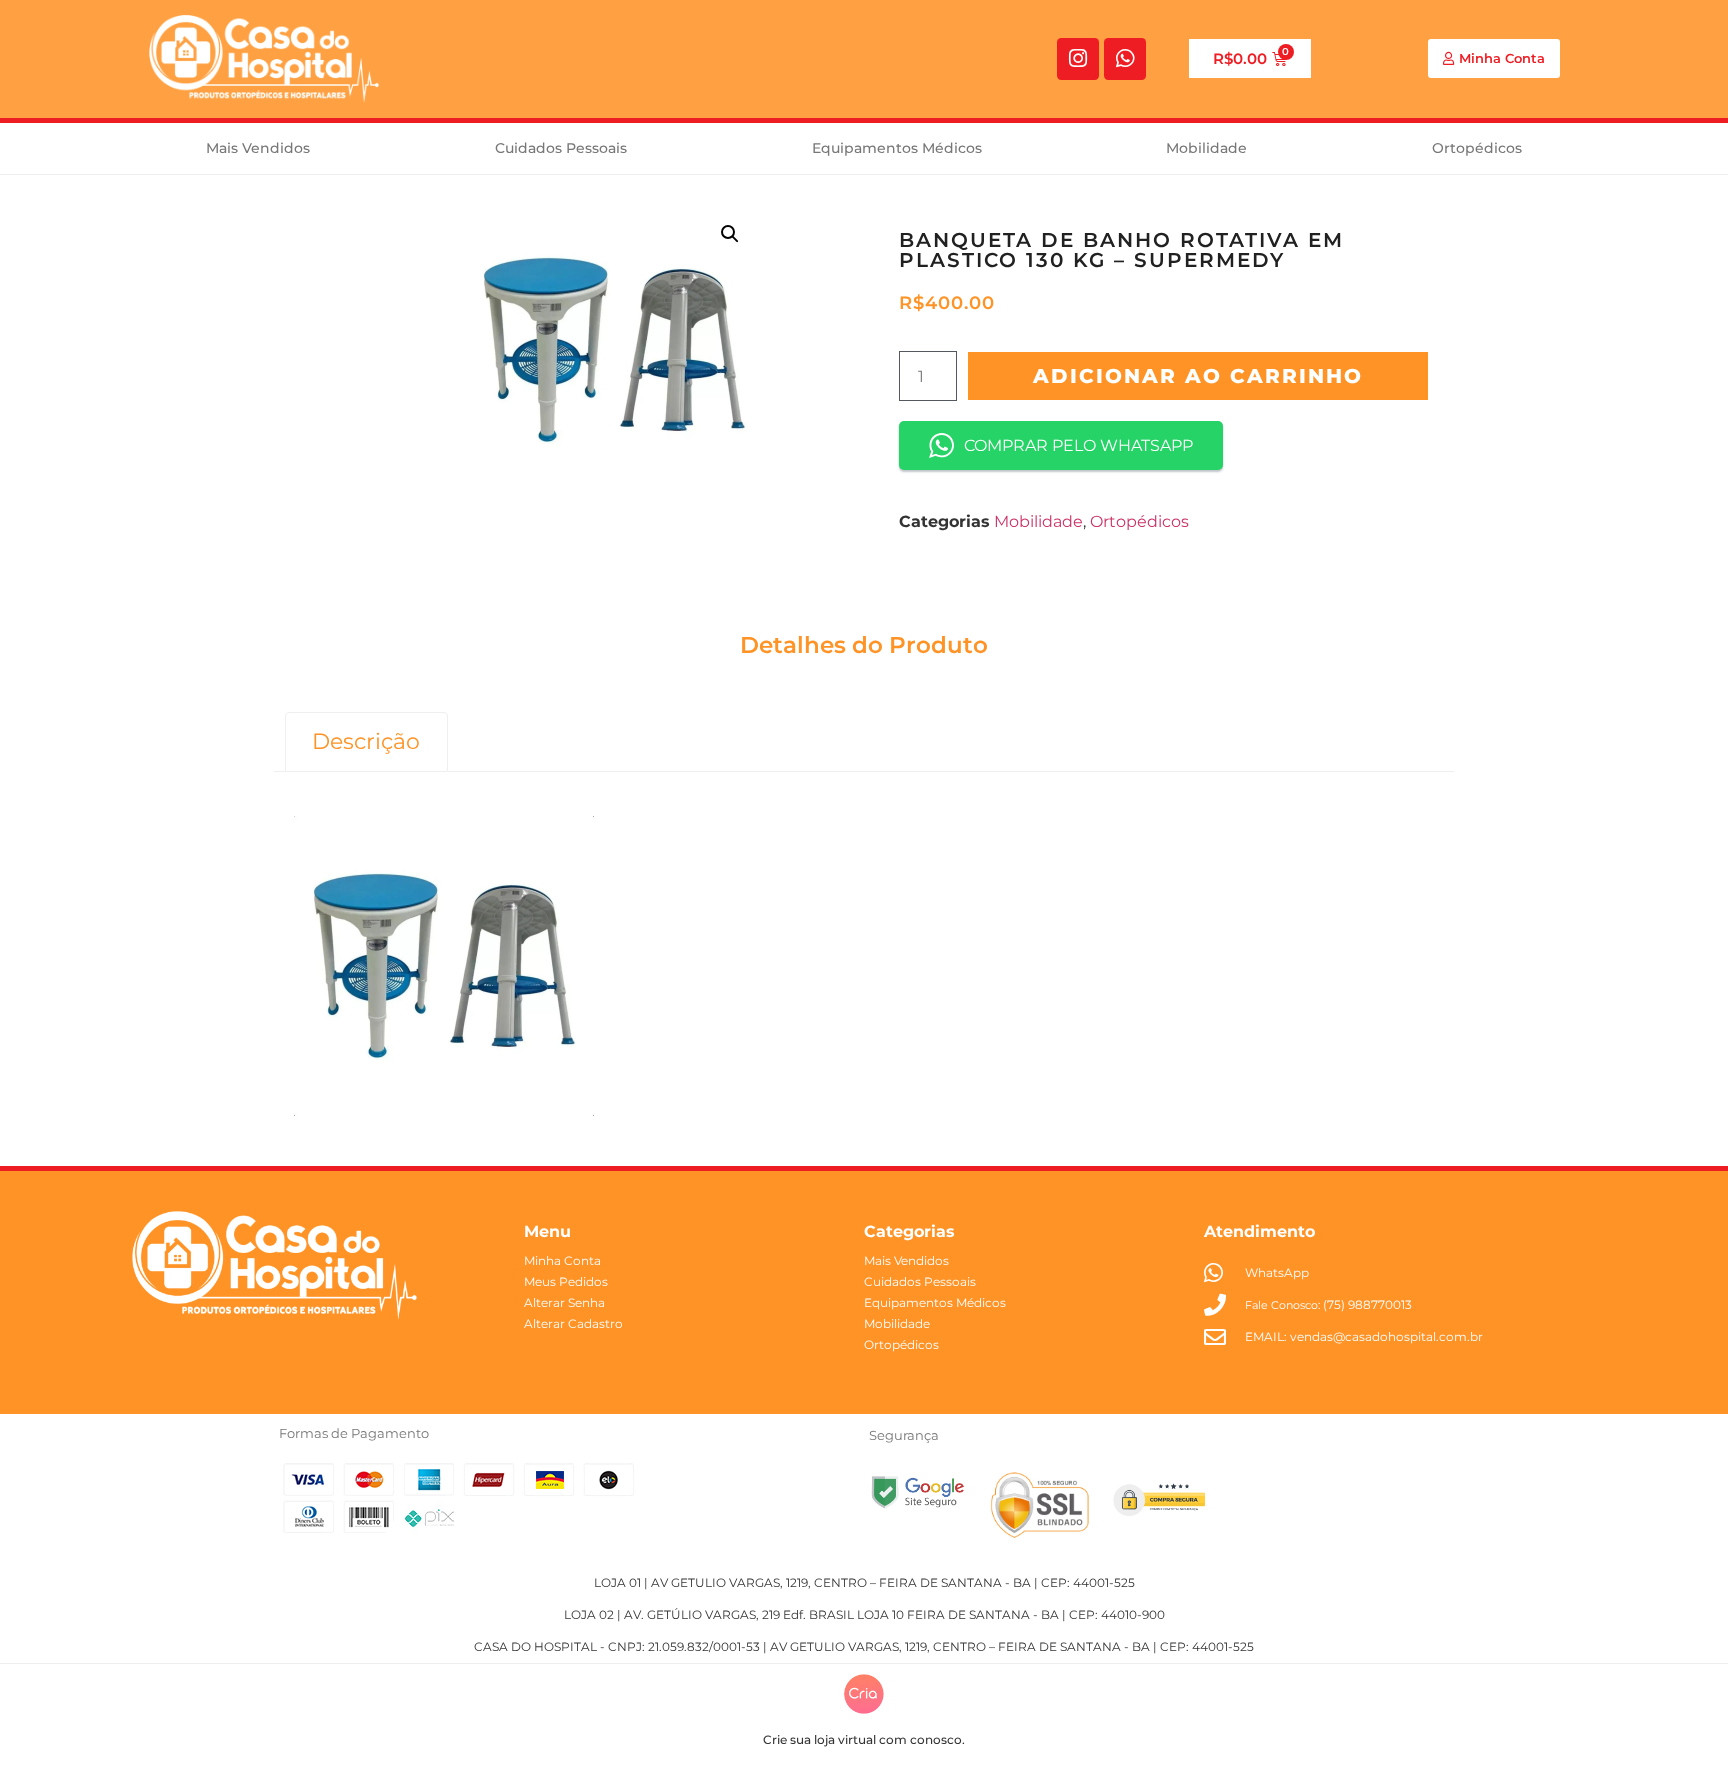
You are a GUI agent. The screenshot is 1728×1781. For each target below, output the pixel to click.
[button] (730, 234)
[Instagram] (1078, 59)
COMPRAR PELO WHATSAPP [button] (1078, 445)
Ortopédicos (1477, 148)
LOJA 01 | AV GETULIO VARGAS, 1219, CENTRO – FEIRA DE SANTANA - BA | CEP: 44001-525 (864, 1582)
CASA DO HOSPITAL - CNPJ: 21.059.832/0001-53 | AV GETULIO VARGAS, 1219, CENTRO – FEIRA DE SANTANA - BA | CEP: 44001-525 (864, 1646)
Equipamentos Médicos (897, 148)
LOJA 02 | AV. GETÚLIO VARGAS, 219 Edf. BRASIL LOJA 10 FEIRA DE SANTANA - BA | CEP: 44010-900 (864, 1614)
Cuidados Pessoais (561, 148)
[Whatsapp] (1125, 59)
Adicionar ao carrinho (1198, 376)
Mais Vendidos (258, 148)
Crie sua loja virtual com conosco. (864, 1739)
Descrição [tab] (366, 741)
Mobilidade (1206, 148)
